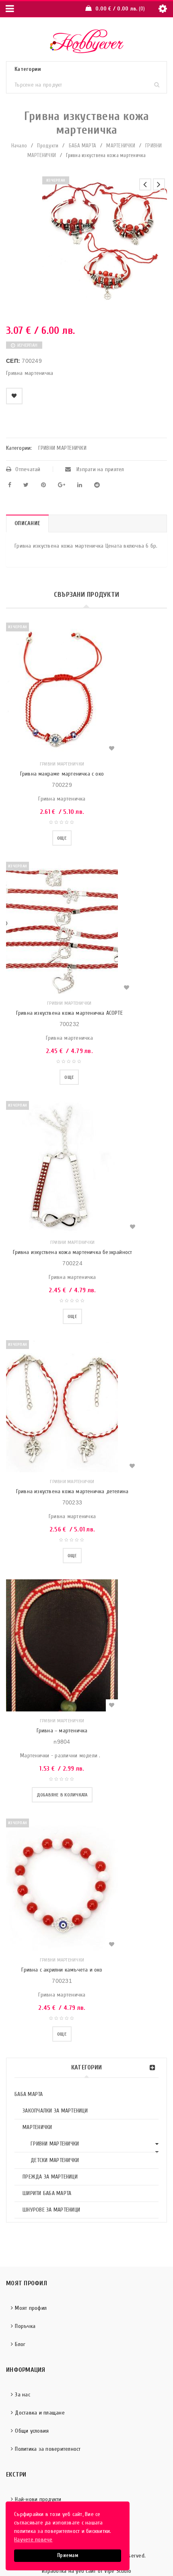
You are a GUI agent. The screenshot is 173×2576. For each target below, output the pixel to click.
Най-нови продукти (38, 2499)
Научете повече (33, 2540)
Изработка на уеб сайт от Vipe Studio (86, 2571)
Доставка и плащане (40, 2413)
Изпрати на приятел (100, 469)
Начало (19, 146)
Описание (27, 523)
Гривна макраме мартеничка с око (62, 774)
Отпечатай (28, 469)
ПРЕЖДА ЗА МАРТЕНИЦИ (50, 2177)
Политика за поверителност (48, 2449)
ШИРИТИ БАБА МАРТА (47, 2193)
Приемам (68, 2555)
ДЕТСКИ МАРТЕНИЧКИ (55, 2160)
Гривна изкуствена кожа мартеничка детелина (72, 1491)
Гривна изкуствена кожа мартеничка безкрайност (73, 1252)
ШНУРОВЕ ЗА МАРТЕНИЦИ (51, 2210)
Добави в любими (14, 396)
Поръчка (25, 2326)
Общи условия (32, 2431)
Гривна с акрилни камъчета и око (62, 1970)
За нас (23, 2395)
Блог (20, 2344)
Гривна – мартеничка (62, 1731)
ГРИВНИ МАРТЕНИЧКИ (55, 2144)
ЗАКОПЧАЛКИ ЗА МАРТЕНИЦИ (55, 2111)
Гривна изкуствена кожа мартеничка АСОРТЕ (69, 1013)
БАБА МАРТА (83, 146)
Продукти (48, 146)
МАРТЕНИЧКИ (121, 146)
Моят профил (31, 2308)
